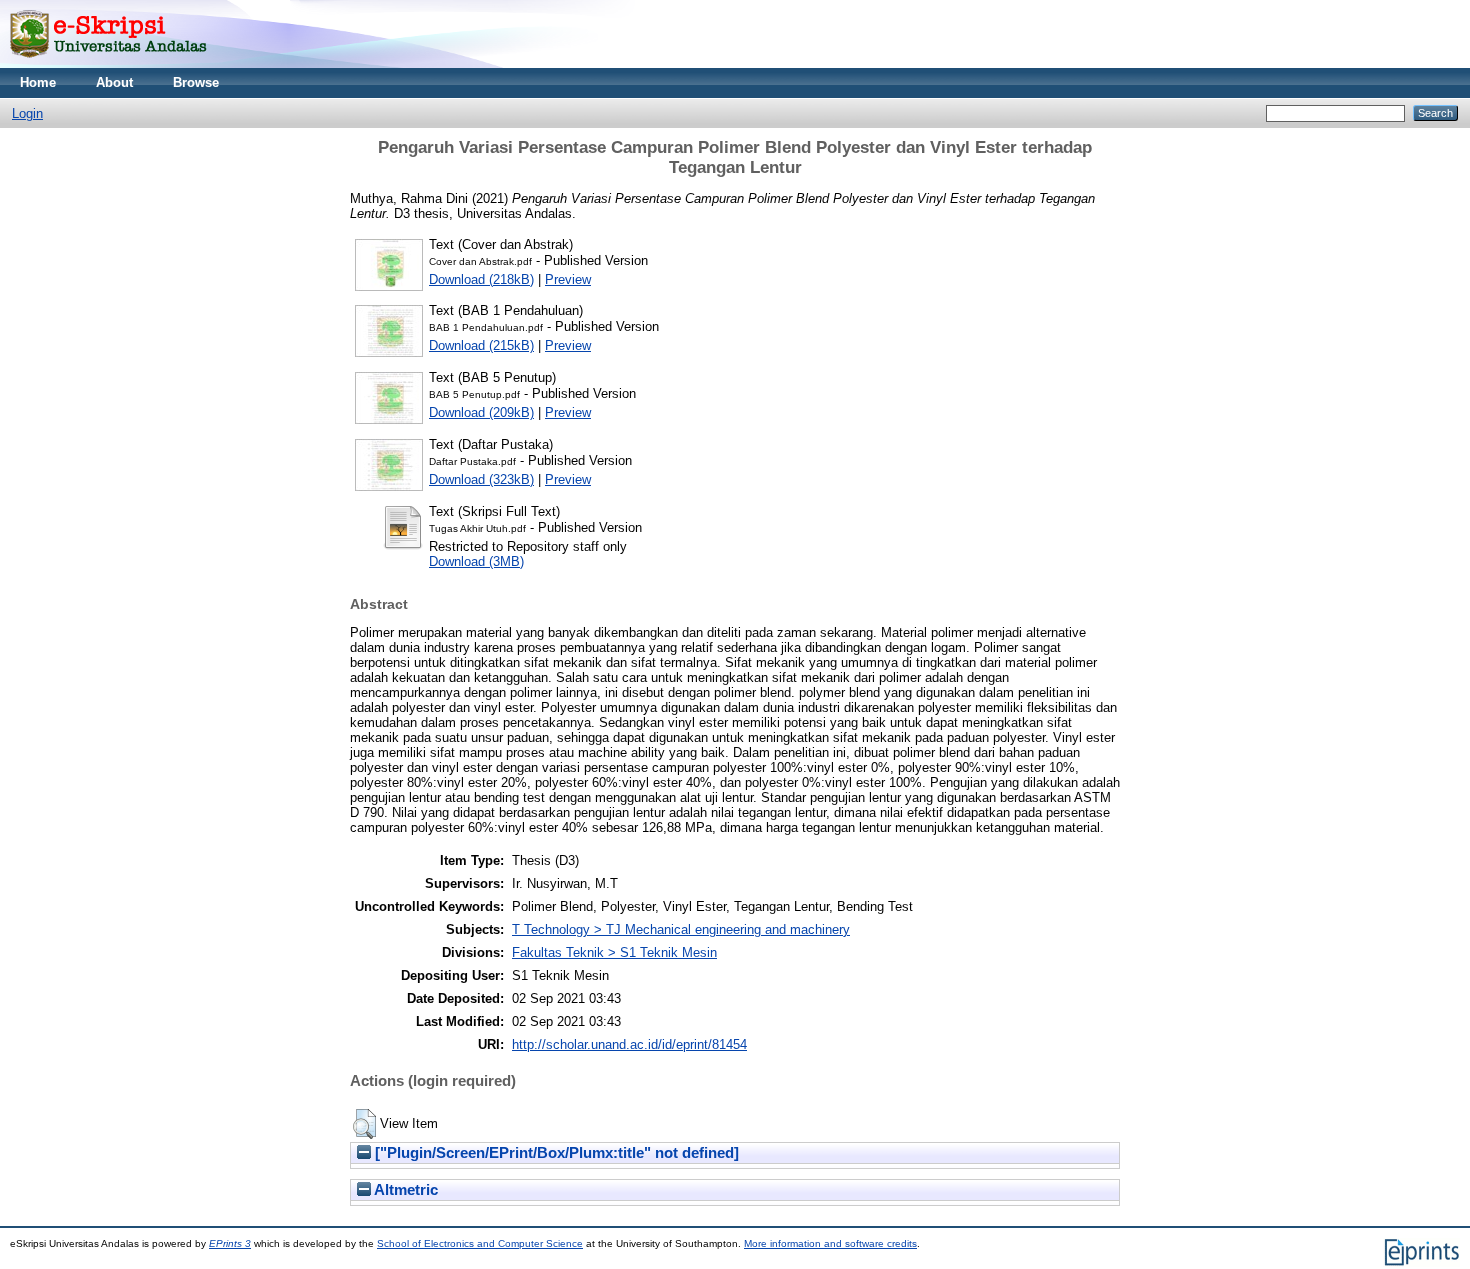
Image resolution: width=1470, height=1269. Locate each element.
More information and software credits (830, 1243)
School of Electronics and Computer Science (480, 1243)
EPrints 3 (230, 1243)
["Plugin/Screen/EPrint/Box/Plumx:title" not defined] (555, 1153)
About (114, 82)
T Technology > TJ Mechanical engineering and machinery (681, 929)
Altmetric (404, 1190)
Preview (568, 279)
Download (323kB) (481, 479)
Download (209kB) (481, 412)
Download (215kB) (481, 345)
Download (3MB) (476, 561)
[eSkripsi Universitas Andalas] (108, 63)
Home (38, 82)
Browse (196, 82)
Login (27, 113)
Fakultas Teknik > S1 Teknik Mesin (614, 952)
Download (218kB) (481, 279)
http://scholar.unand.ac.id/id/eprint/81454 (629, 1044)
